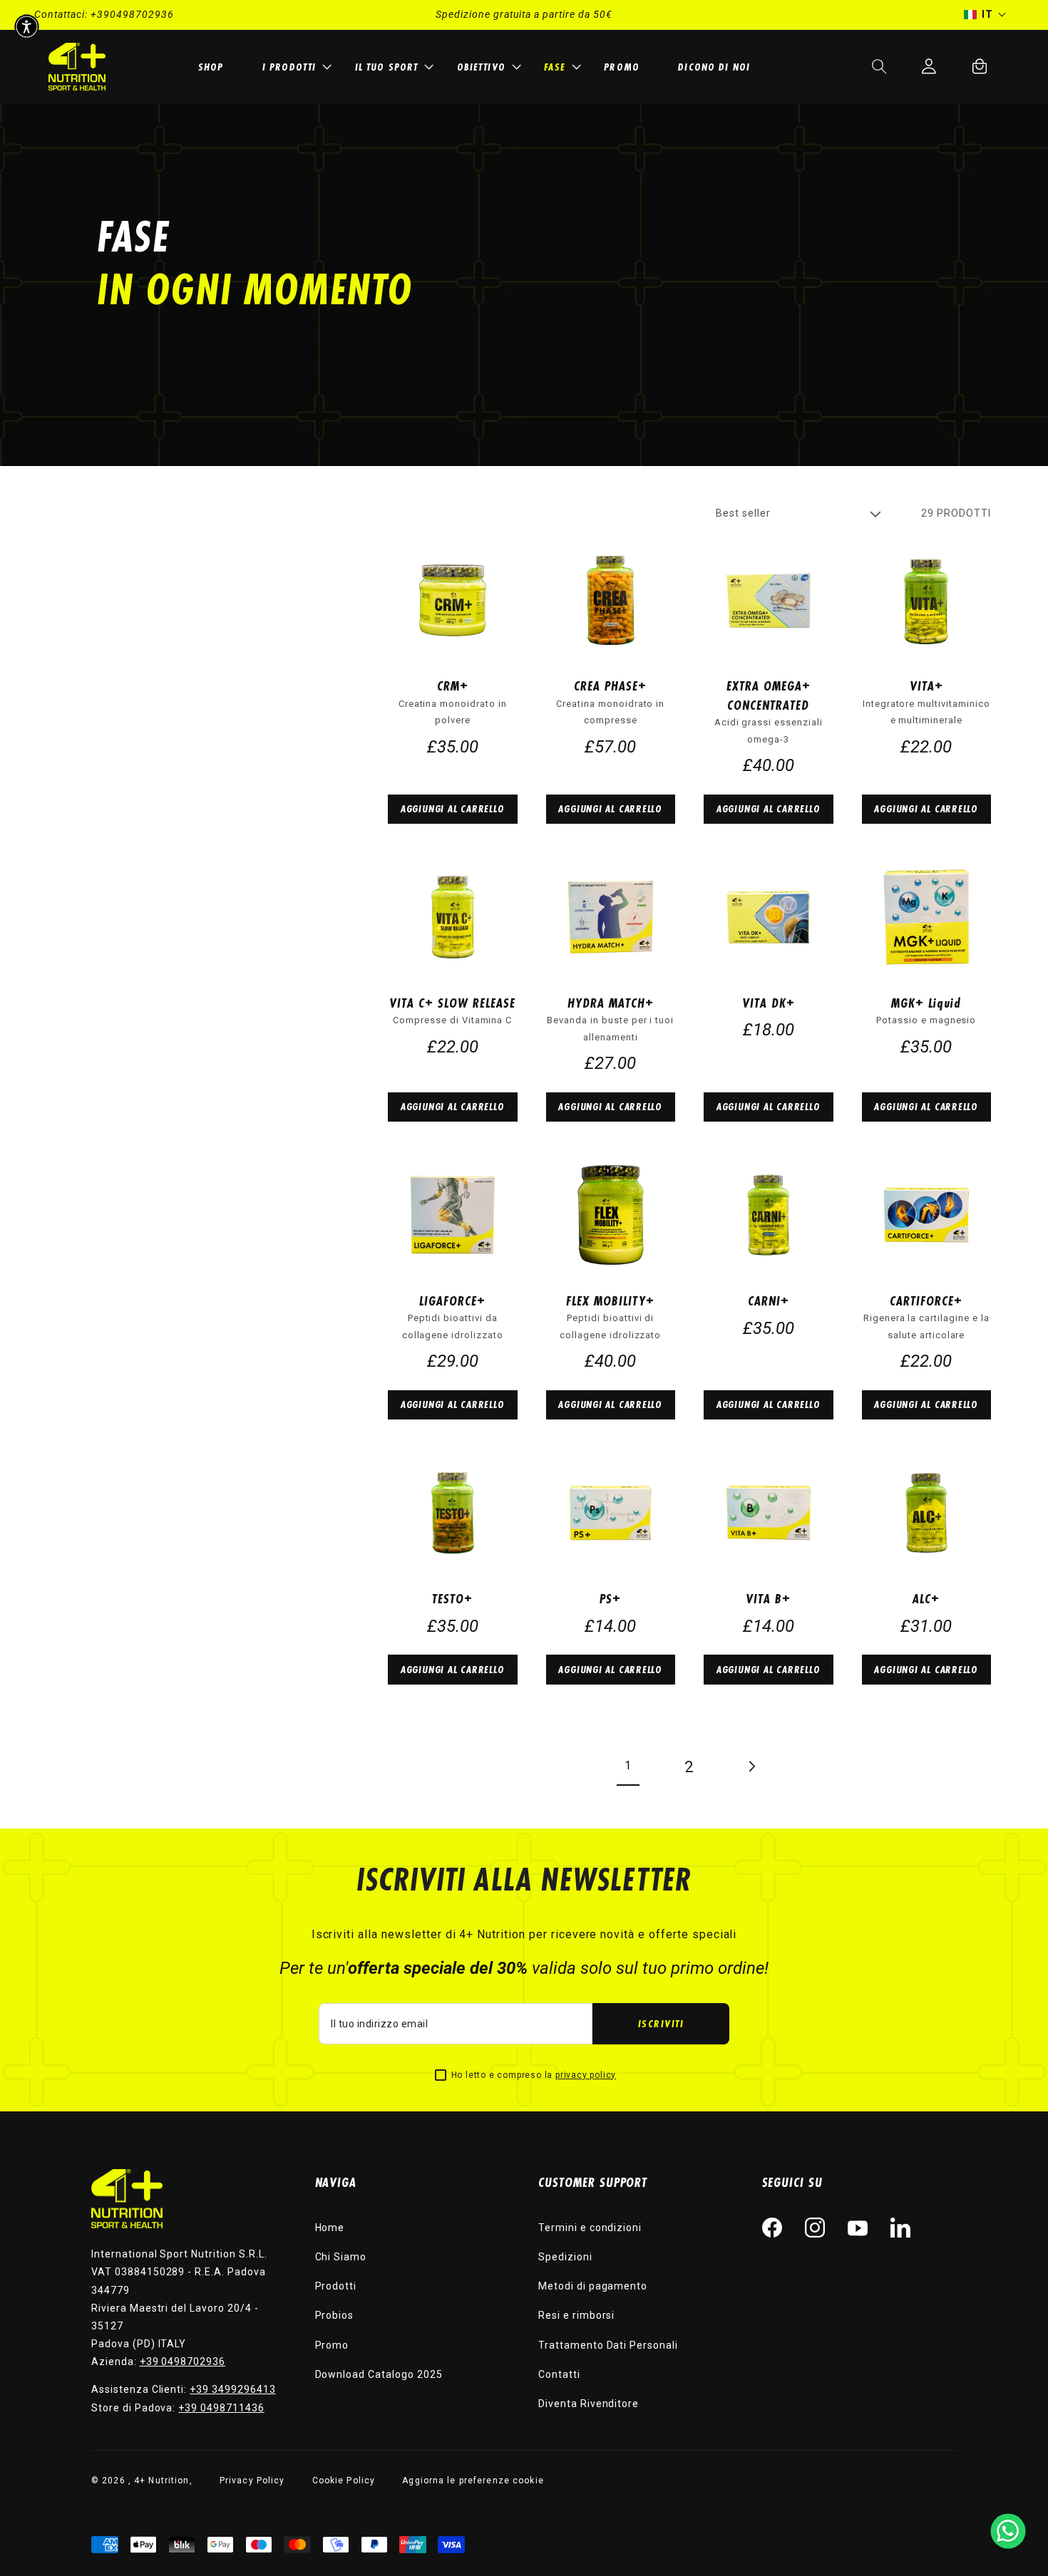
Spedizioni (565, 2257)
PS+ (610, 1598)
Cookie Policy (344, 2481)
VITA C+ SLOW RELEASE (452, 1003)
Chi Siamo (341, 2257)
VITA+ (926, 686)
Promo (332, 2345)
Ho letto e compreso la (534, 2075)
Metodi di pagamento (593, 2286)
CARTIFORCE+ (926, 1300)
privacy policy (586, 2075)
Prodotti (336, 2286)
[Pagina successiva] (751, 1767)
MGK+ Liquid (926, 1003)
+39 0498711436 (221, 2408)
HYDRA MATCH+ (611, 1003)
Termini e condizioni (590, 2228)
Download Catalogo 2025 (379, 2374)
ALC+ (926, 1598)
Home (330, 2228)
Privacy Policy (252, 2481)
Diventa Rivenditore (589, 2404)
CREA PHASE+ (610, 686)
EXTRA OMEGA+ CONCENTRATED (769, 695)
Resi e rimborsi (576, 2315)
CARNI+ (769, 1300)
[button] (295, 67)
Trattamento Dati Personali (608, 2345)
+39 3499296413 (232, 2389)
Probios (335, 2315)
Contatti (559, 2374)
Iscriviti (661, 2023)
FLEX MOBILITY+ (610, 1300)
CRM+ (453, 686)
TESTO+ (452, 1598)
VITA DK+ (769, 1003)
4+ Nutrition (161, 2481)
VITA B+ (768, 1598)
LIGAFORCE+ (452, 1300)
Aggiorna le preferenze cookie (473, 2481)
